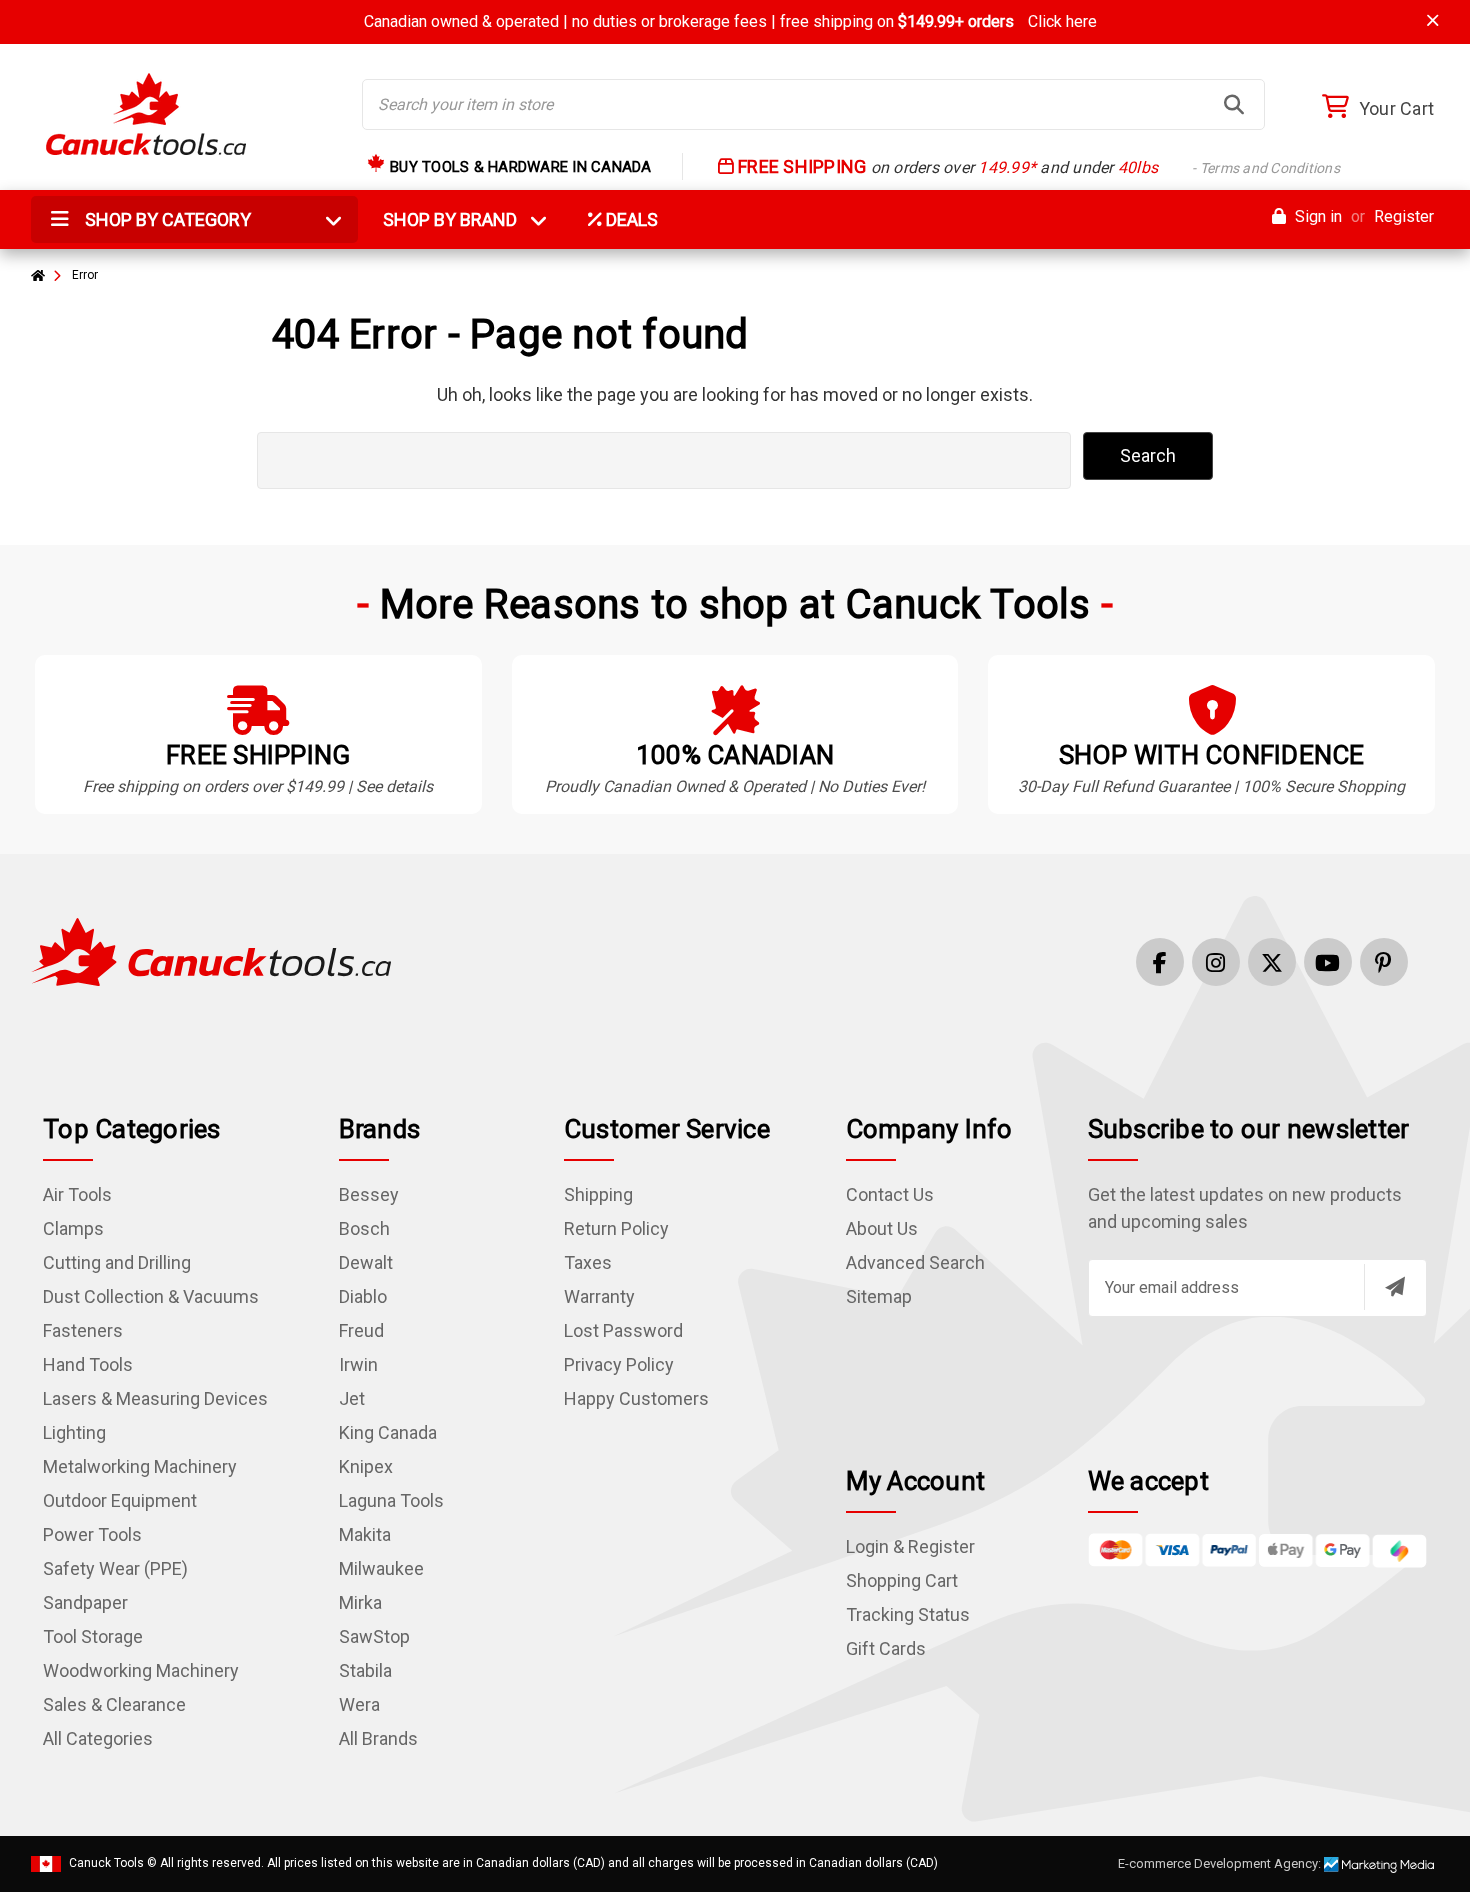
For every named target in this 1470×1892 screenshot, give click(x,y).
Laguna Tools (391, 1500)
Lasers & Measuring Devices (155, 1398)
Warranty (599, 1296)
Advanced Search (915, 1262)
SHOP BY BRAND (462, 219)
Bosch (364, 1228)
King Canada (388, 1432)
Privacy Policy (619, 1364)
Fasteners (83, 1330)
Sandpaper (85, 1602)
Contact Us (890, 1194)
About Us (882, 1228)
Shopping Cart (902, 1580)
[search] (1234, 105)
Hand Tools (88, 1364)
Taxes (588, 1262)
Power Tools (92, 1534)
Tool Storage (93, 1636)
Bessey (369, 1194)
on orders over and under (1037, 167)
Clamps (73, 1228)
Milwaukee (381, 1568)
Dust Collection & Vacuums (151, 1296)
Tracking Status (908, 1614)
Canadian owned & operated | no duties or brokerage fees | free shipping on (730, 21)
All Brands (378, 1738)
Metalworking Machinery (140, 1466)
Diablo (363, 1296)
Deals (630, 219)
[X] (1272, 962)
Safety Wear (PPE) (115, 1568)
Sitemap (879, 1296)
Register (1404, 216)
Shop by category (166, 219)
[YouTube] (1328, 962)
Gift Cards (886, 1648)
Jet (352, 1398)
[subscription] (1395, 1287)
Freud (361, 1330)
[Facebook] (1160, 962)
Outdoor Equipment (120, 1500)
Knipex (366, 1466)
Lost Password (623, 1330)
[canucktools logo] (211, 950)
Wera (359, 1704)
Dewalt (366, 1262)
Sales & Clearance (114, 1704)
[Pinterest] (1384, 962)
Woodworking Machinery (141, 1670)
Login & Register (910, 1546)
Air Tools (77, 1194)
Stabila (365, 1670)
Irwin (358, 1364)
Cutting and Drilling (117, 1262)
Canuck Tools (106, 1863)
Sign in (1316, 216)
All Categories (98, 1738)
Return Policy (616, 1228)
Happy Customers (636, 1398)
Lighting (74, 1432)
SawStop (374, 1636)
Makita (365, 1534)
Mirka (360, 1602)
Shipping (598, 1194)
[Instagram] (1216, 962)
